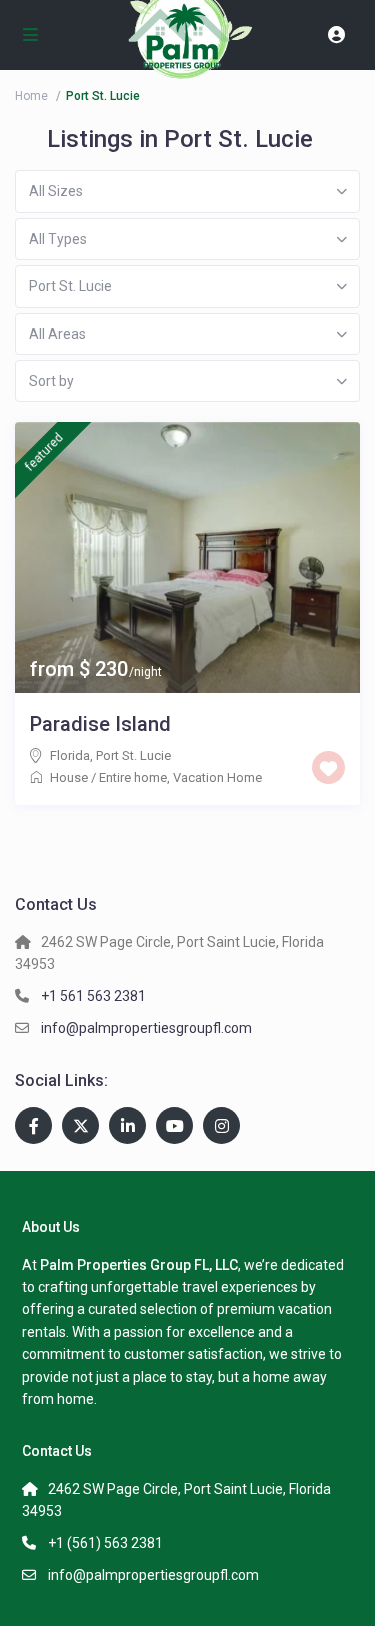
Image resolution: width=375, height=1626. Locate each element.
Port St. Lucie (133, 755)
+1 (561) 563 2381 (105, 1543)
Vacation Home (217, 777)
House (69, 777)
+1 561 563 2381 (93, 996)
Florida (70, 755)
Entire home (133, 777)
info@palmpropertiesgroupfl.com (146, 1028)
